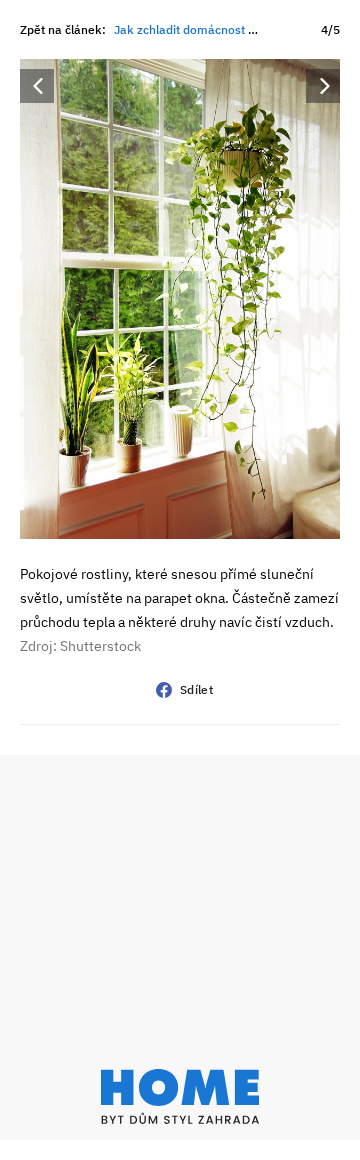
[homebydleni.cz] (180, 1096)
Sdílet (196, 689)
